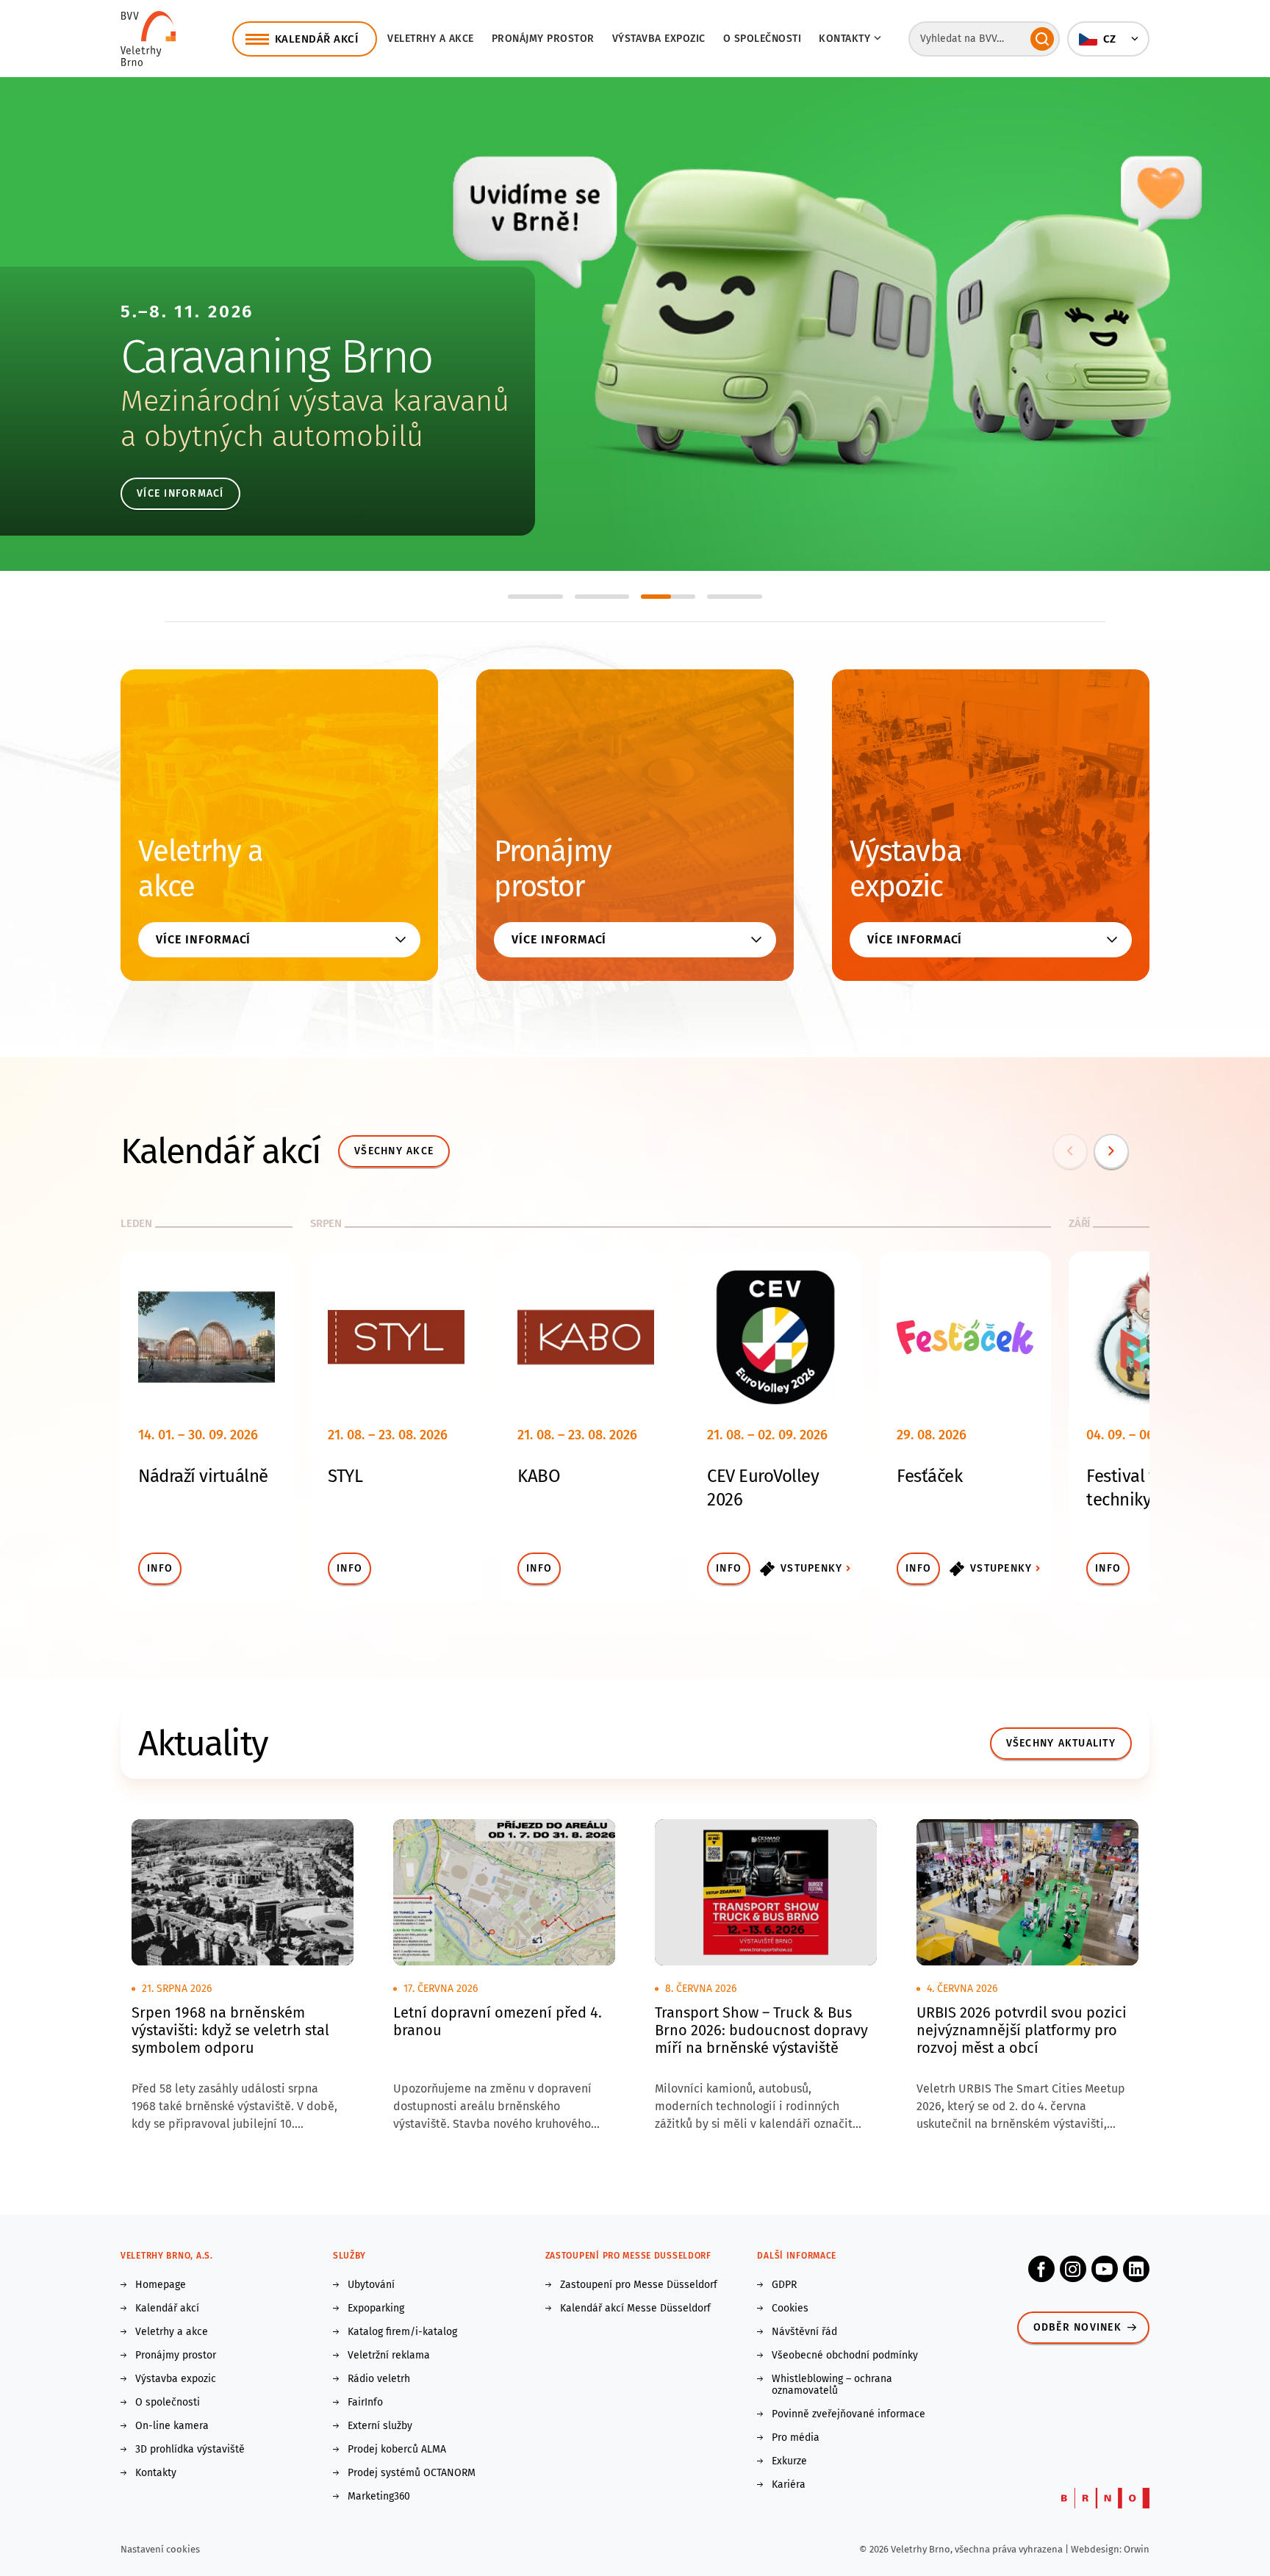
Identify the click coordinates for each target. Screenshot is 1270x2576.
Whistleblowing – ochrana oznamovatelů (832, 2385)
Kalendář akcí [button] (317, 39)
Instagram (1073, 2269)
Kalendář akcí (167, 2309)
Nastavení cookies (160, 2549)
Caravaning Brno (277, 357)
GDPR (784, 2285)
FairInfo (365, 2403)
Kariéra (789, 2485)
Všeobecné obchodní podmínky (845, 2356)
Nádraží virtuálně (203, 1476)
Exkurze (789, 2461)
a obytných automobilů (272, 436)
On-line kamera (172, 2426)
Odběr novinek (1077, 2327)
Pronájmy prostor (543, 39)
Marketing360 (379, 2497)
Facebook (1041, 2269)
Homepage (161, 2285)
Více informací (180, 493)
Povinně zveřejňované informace (849, 2414)
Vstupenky (811, 1568)
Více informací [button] (203, 939)
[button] (1108, 39)
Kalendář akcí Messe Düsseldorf (635, 2309)
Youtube (1105, 2269)
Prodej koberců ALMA (397, 2450)
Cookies (790, 2309)
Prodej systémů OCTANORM (412, 2473)
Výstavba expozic (659, 39)
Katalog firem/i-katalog (402, 2332)
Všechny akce (394, 1151)
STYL (345, 1476)
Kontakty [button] (844, 39)
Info (160, 1568)
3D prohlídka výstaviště (190, 2450)
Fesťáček (929, 1476)
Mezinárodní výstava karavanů (315, 401)
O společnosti (763, 39)
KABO (539, 1476)
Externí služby (380, 2426)
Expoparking (376, 2309)
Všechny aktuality (1061, 1743)
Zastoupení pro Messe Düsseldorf (639, 2285)
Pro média (796, 2438)
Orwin (1137, 2549)
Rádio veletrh (379, 2379)
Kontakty (156, 2473)
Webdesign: (1097, 2549)
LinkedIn (1136, 2269)
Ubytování (371, 2285)
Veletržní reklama (389, 2356)
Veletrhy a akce (431, 39)
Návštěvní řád (804, 2332)
